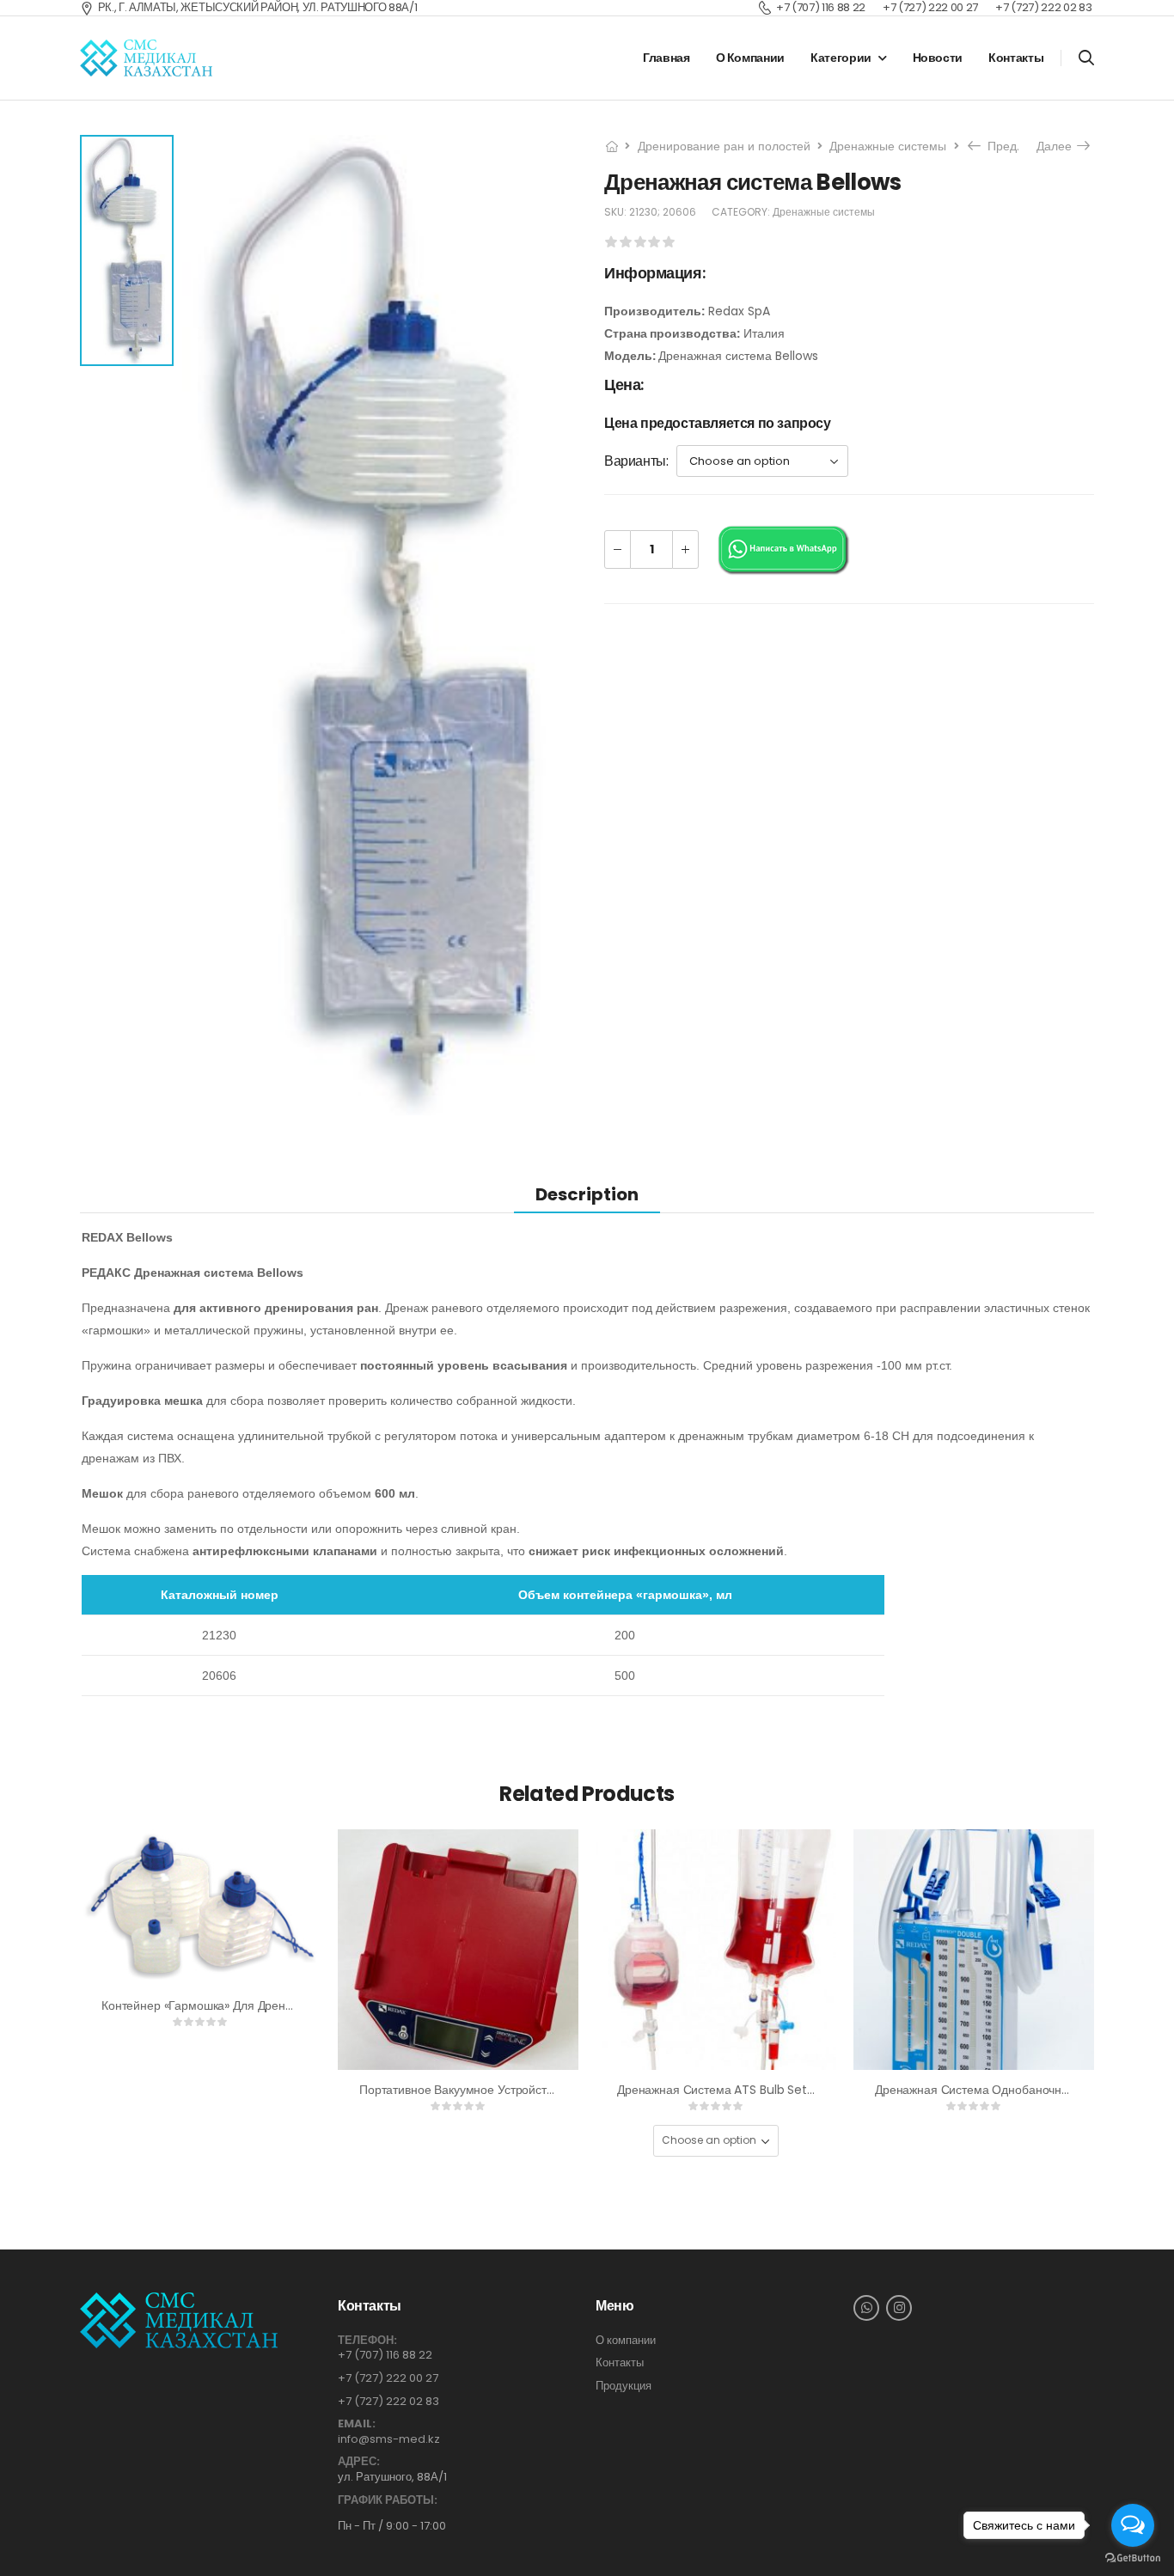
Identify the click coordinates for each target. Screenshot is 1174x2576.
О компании (751, 58)
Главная (666, 58)
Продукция (624, 2386)
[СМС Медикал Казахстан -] (146, 58)
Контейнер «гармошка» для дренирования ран (232, 2005)
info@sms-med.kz (389, 2439)
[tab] (587, 1194)
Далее (1059, 146)
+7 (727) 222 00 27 (388, 2378)
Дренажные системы (888, 146)
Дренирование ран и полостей (724, 146)
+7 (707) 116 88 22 (385, 2355)
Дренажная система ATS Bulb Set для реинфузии (757, 2090)
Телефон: (367, 2341)
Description (587, 1194)
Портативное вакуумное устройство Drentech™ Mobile (514, 2090)
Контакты (1016, 58)
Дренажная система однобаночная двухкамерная (1016, 2090)
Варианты (635, 461)
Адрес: (359, 2462)
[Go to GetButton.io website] (1133, 2558)
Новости (938, 58)
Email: (357, 2424)
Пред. (997, 146)
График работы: (388, 2500)
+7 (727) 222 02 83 (388, 2401)
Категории (841, 58)
